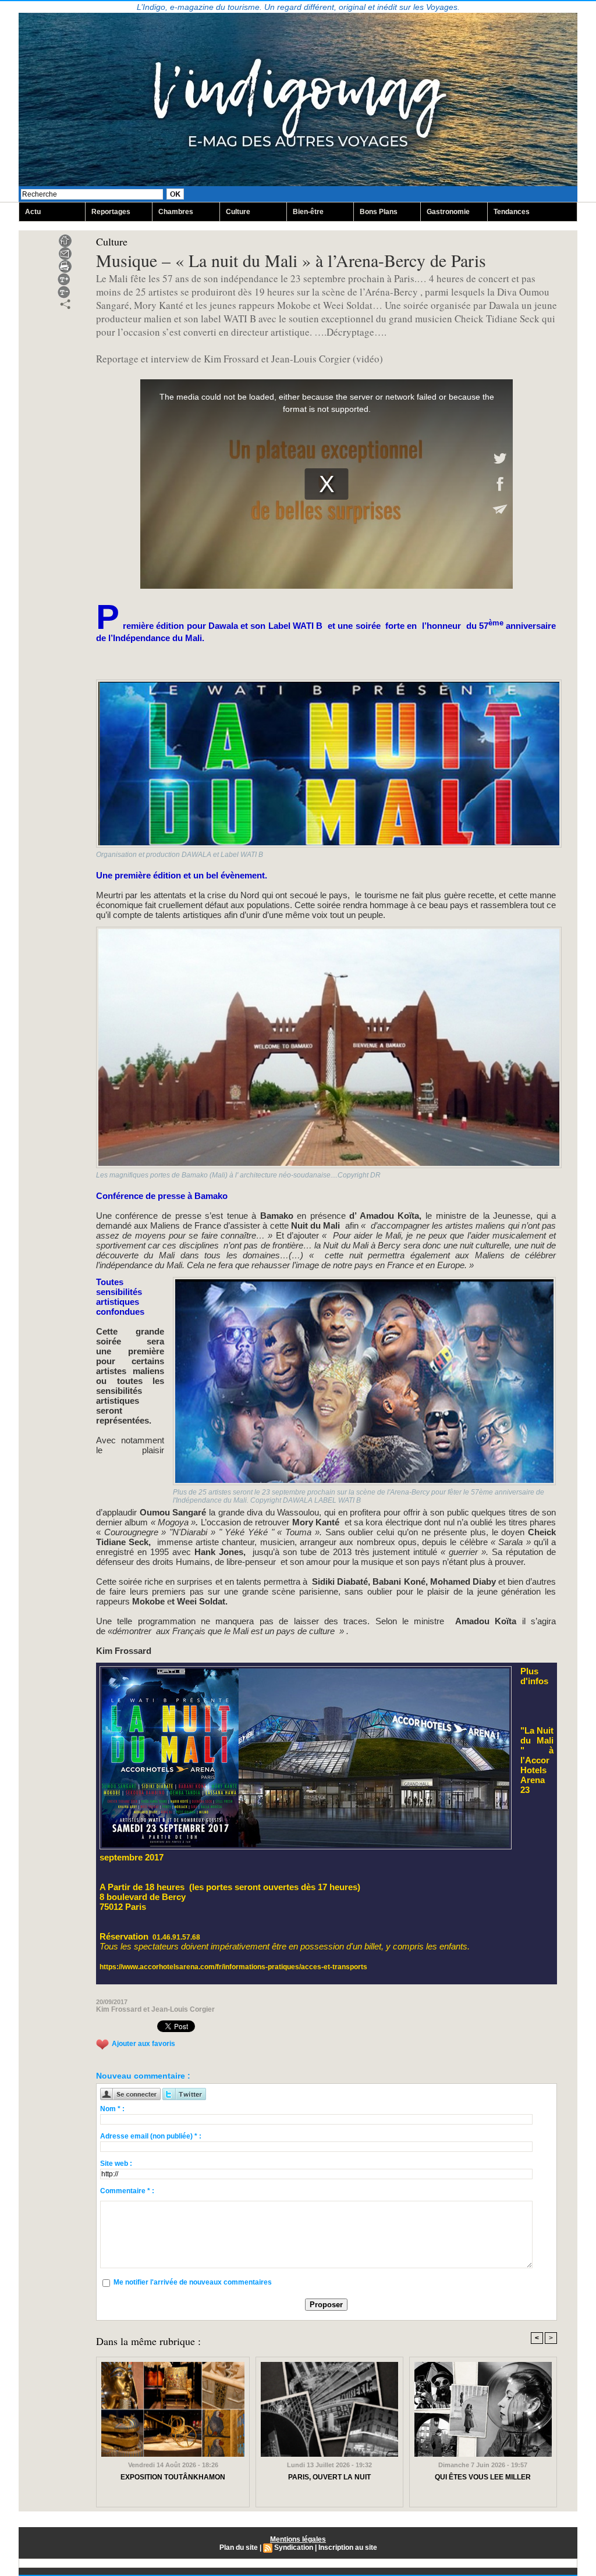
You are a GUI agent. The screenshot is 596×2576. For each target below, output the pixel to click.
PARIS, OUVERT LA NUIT (329, 2477)
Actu (33, 212)
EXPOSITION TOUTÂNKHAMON (173, 2477)
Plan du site (239, 2547)
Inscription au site (348, 2547)
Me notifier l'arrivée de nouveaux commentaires (193, 2282)
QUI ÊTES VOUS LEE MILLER (483, 2477)
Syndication (294, 2547)
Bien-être (308, 212)
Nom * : (112, 2109)
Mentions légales (298, 2539)
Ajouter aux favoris (143, 2044)
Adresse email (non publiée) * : (151, 2136)
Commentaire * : (127, 2191)
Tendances (512, 212)
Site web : (116, 2164)
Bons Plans (379, 212)
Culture (238, 212)
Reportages (111, 212)
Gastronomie (448, 212)
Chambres (176, 212)
